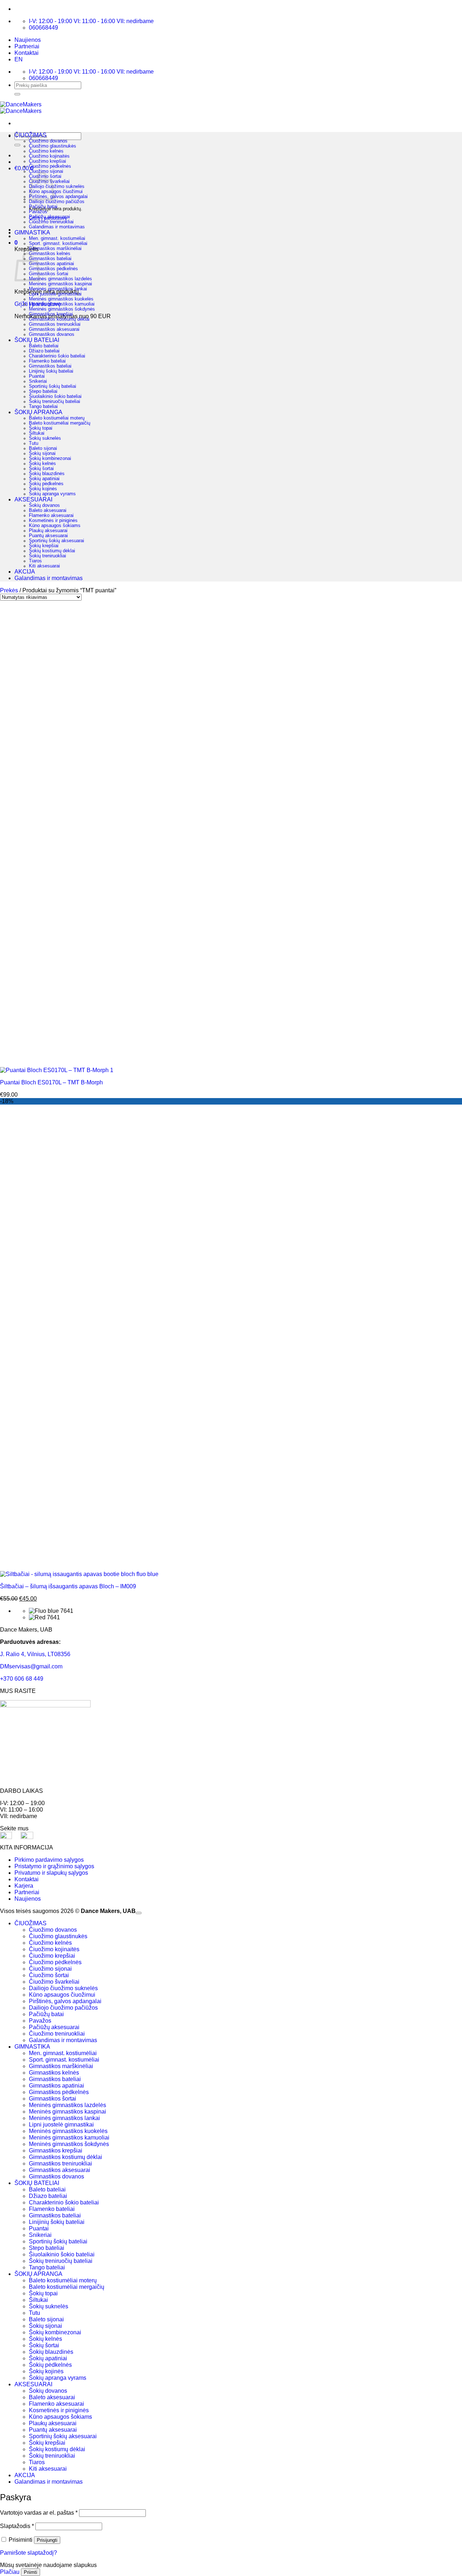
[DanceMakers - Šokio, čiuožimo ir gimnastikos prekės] (21, 108)
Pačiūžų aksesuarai (49, 217)
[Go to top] (139, 1913)
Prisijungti (47, 2540)
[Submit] (17, 94)
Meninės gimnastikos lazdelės (60, 279)
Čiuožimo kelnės (46, 151)
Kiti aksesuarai (44, 566)
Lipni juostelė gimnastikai (55, 294)
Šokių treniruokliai (47, 556)
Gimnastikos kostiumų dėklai (59, 319)
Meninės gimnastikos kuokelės (61, 299)
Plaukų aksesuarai (48, 531)
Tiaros (35, 561)
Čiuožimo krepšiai (47, 161)
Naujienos (28, 40)
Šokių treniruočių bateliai (55, 401)
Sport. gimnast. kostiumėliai (58, 243)
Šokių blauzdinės (47, 474)
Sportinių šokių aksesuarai (56, 541)
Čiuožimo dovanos (48, 141)
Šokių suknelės (45, 438)
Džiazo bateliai (44, 351)
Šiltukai (37, 433)
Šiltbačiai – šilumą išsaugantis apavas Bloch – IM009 (68, 1586)
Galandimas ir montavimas (57, 227)
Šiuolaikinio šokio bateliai (55, 396)
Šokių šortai (41, 469)
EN (19, 59)
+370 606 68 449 (22, 1679)
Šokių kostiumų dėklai (52, 551)
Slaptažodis (17, 2526)
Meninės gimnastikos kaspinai (60, 284)
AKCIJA (25, 572)
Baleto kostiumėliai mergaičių (60, 423)
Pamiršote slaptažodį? (29, 2553)
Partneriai (27, 46)
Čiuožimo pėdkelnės (50, 166)
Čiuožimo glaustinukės (53, 146)
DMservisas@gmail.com (31, 1666)
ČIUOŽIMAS (30, 135)
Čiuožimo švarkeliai (54, 1982)
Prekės (9, 590)
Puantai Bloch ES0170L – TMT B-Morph (51, 1082)
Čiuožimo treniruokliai (51, 222)
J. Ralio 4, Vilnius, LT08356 (35, 1654)
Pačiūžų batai (43, 207)
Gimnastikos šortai (49, 274)
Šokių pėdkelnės (46, 484)
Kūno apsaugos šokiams (55, 526)
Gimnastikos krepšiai (51, 314)
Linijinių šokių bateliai (51, 371)
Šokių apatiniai (44, 479)
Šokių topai (41, 428)
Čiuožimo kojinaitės (49, 156)
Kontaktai (27, 53)
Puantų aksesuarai (48, 536)
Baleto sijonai (43, 448)
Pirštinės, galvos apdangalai (58, 197)
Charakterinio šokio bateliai (57, 356)
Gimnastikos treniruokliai (55, 324)
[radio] (245, 1611)
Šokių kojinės (43, 489)
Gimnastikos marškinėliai (55, 249)
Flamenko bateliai (47, 361)
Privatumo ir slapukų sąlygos (51, 1873)
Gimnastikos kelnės (50, 254)
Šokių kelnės (42, 464)
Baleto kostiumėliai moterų (57, 418)
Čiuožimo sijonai (46, 171)
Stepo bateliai (43, 391)
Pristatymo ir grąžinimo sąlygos (54, 1866)
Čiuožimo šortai (49, 1975)
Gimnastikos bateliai (50, 259)
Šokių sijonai (42, 453)
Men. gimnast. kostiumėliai (57, 238)
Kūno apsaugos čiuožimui (56, 192)
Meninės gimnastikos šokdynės (62, 309)
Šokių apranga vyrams (52, 494)
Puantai (37, 376)
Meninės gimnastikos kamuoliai (62, 304)
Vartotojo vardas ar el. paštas (39, 2513)
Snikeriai (38, 381)
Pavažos (38, 212)
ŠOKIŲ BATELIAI (37, 340)
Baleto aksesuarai (48, 510)
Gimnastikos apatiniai (51, 264)
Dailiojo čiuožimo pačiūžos (57, 202)
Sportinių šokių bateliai (53, 386)
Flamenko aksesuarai (51, 515)
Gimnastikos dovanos (52, 334)
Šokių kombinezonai (50, 458)
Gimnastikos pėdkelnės (53, 269)
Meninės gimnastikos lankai (58, 289)
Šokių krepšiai (44, 546)
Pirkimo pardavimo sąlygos (49, 1860)
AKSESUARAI (33, 499)
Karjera (24, 1886)
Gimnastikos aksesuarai (54, 329)
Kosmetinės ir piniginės (53, 521)
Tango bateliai (43, 407)
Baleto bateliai (44, 346)
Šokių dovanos (44, 505)
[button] (16, 243)
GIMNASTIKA (32, 232)
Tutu (34, 443)
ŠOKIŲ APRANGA (38, 412)
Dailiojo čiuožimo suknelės (57, 186)
